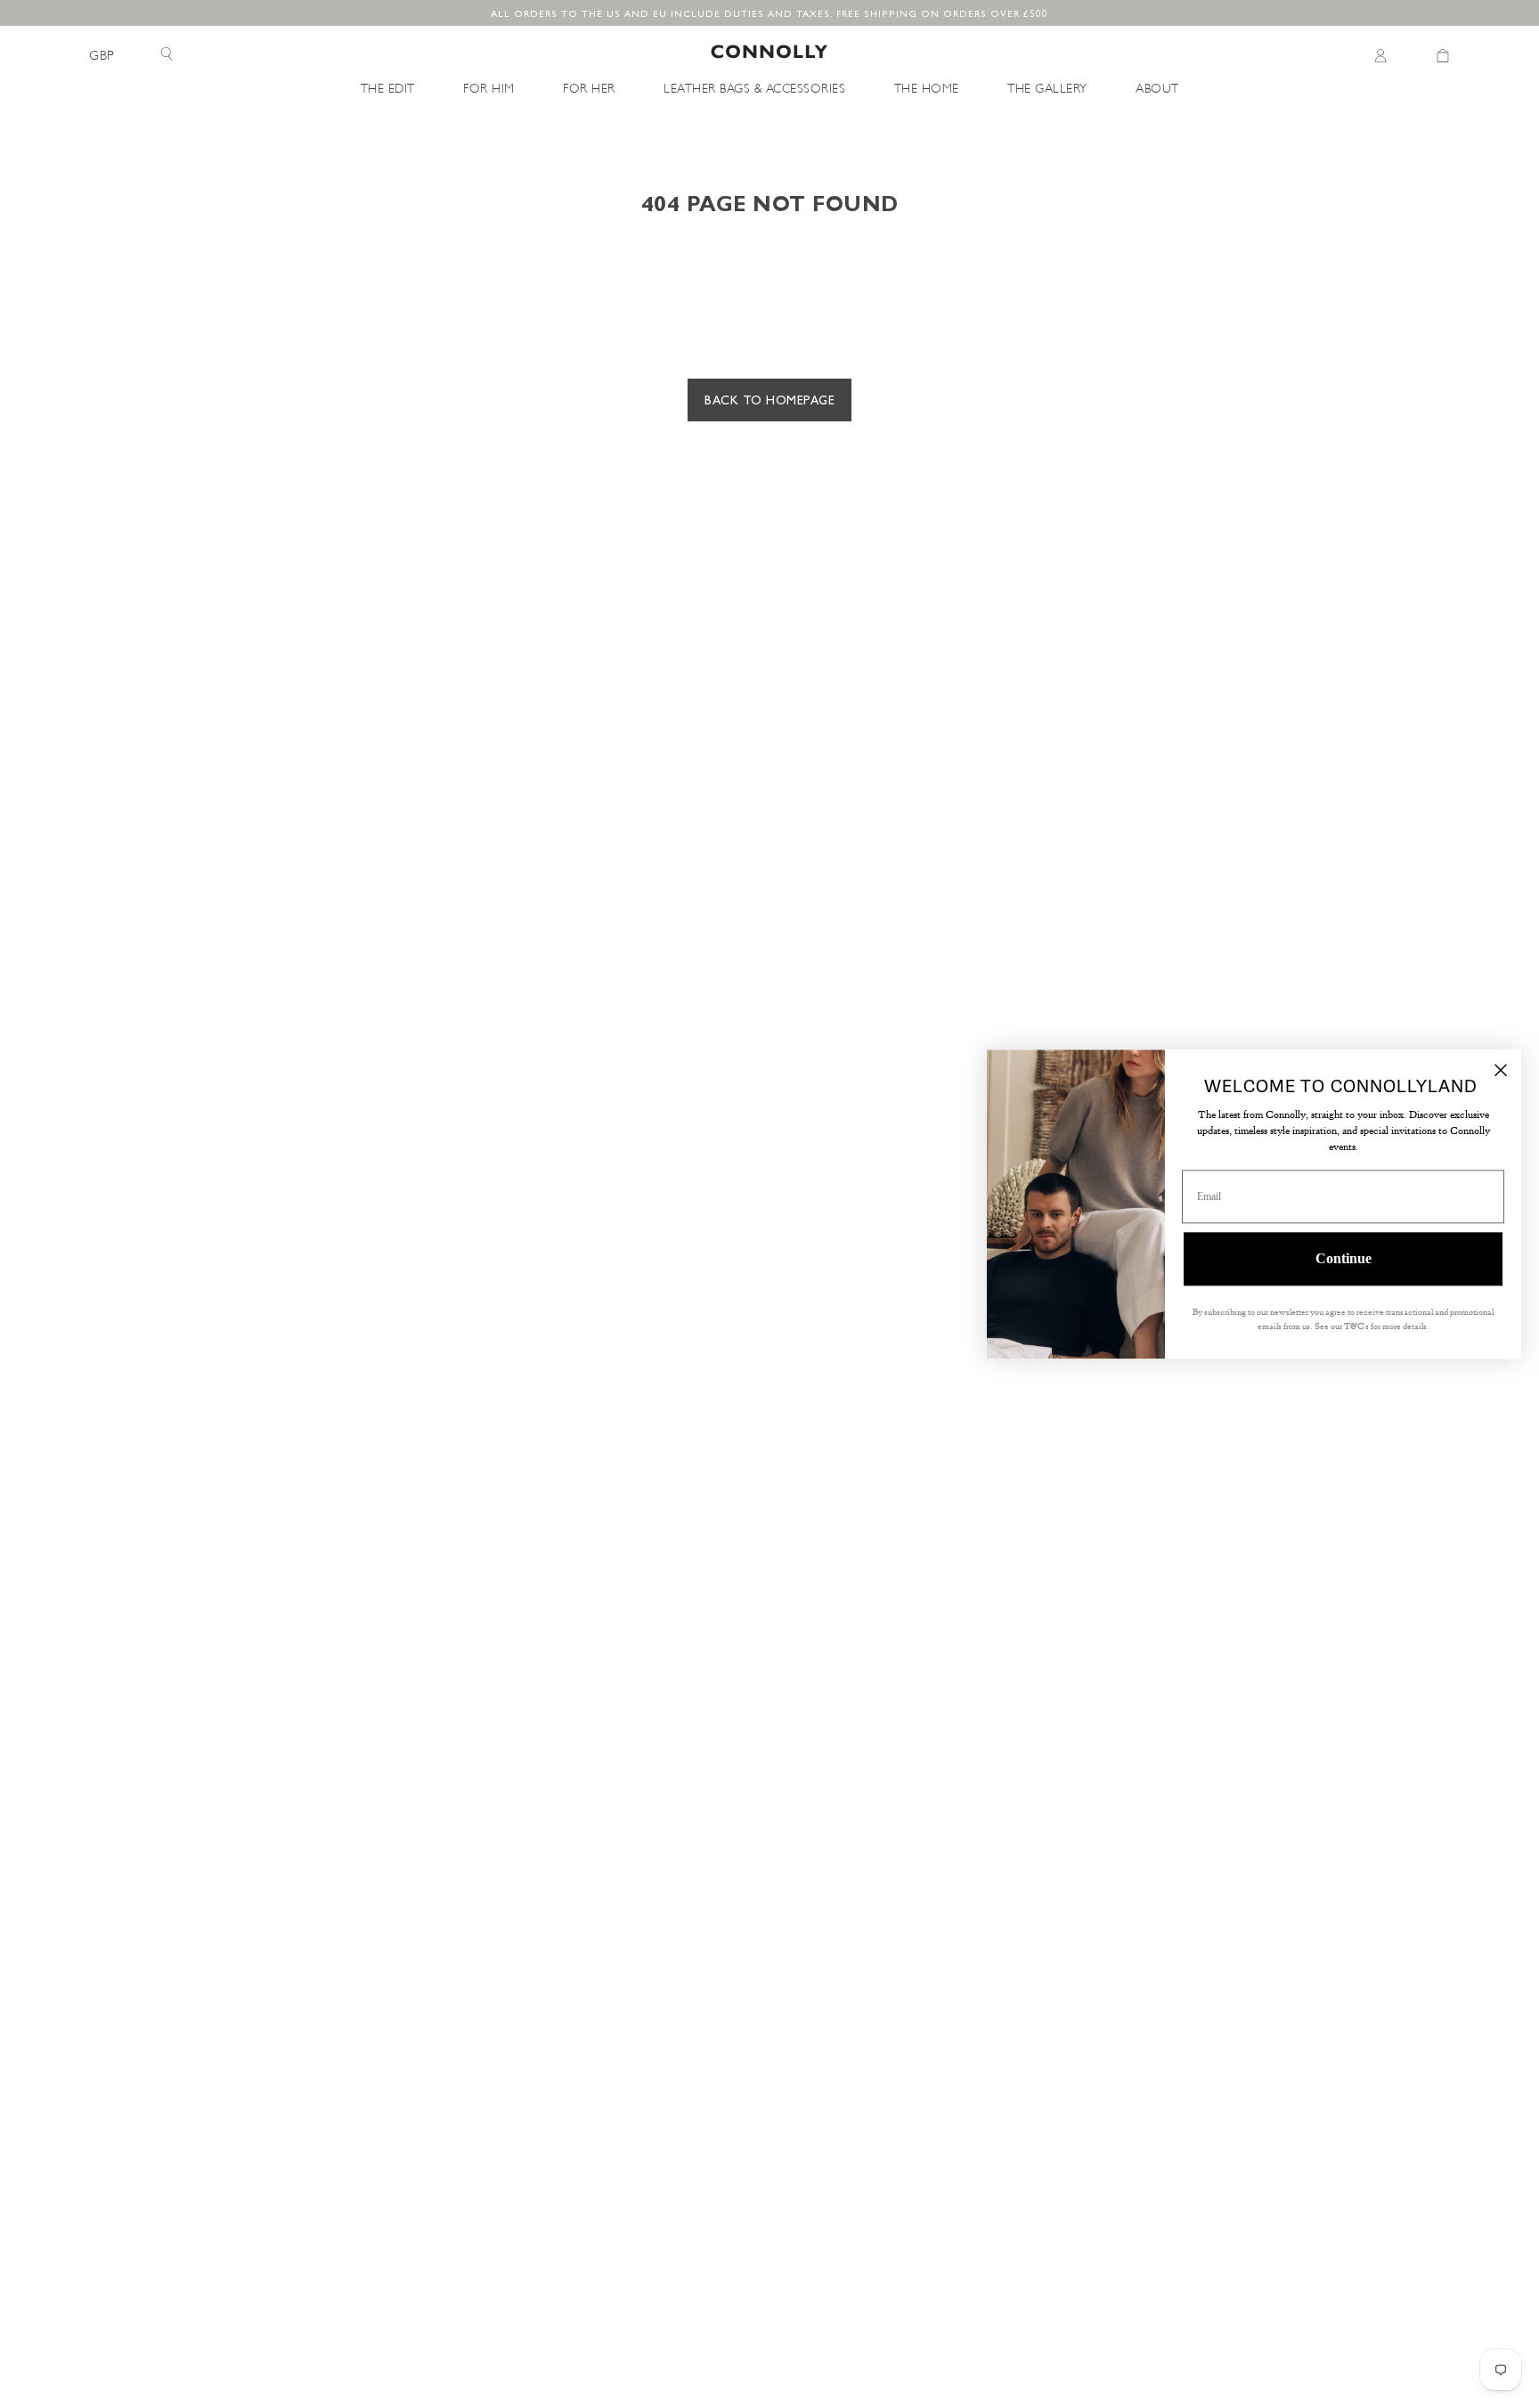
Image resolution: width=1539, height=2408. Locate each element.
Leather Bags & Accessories (754, 87)
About (1157, 87)
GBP (102, 55)
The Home (927, 87)
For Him (489, 87)
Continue (1344, 1258)
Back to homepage (769, 399)
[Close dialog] (1501, 1070)
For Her (589, 87)
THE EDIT (388, 87)
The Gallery (1047, 87)
